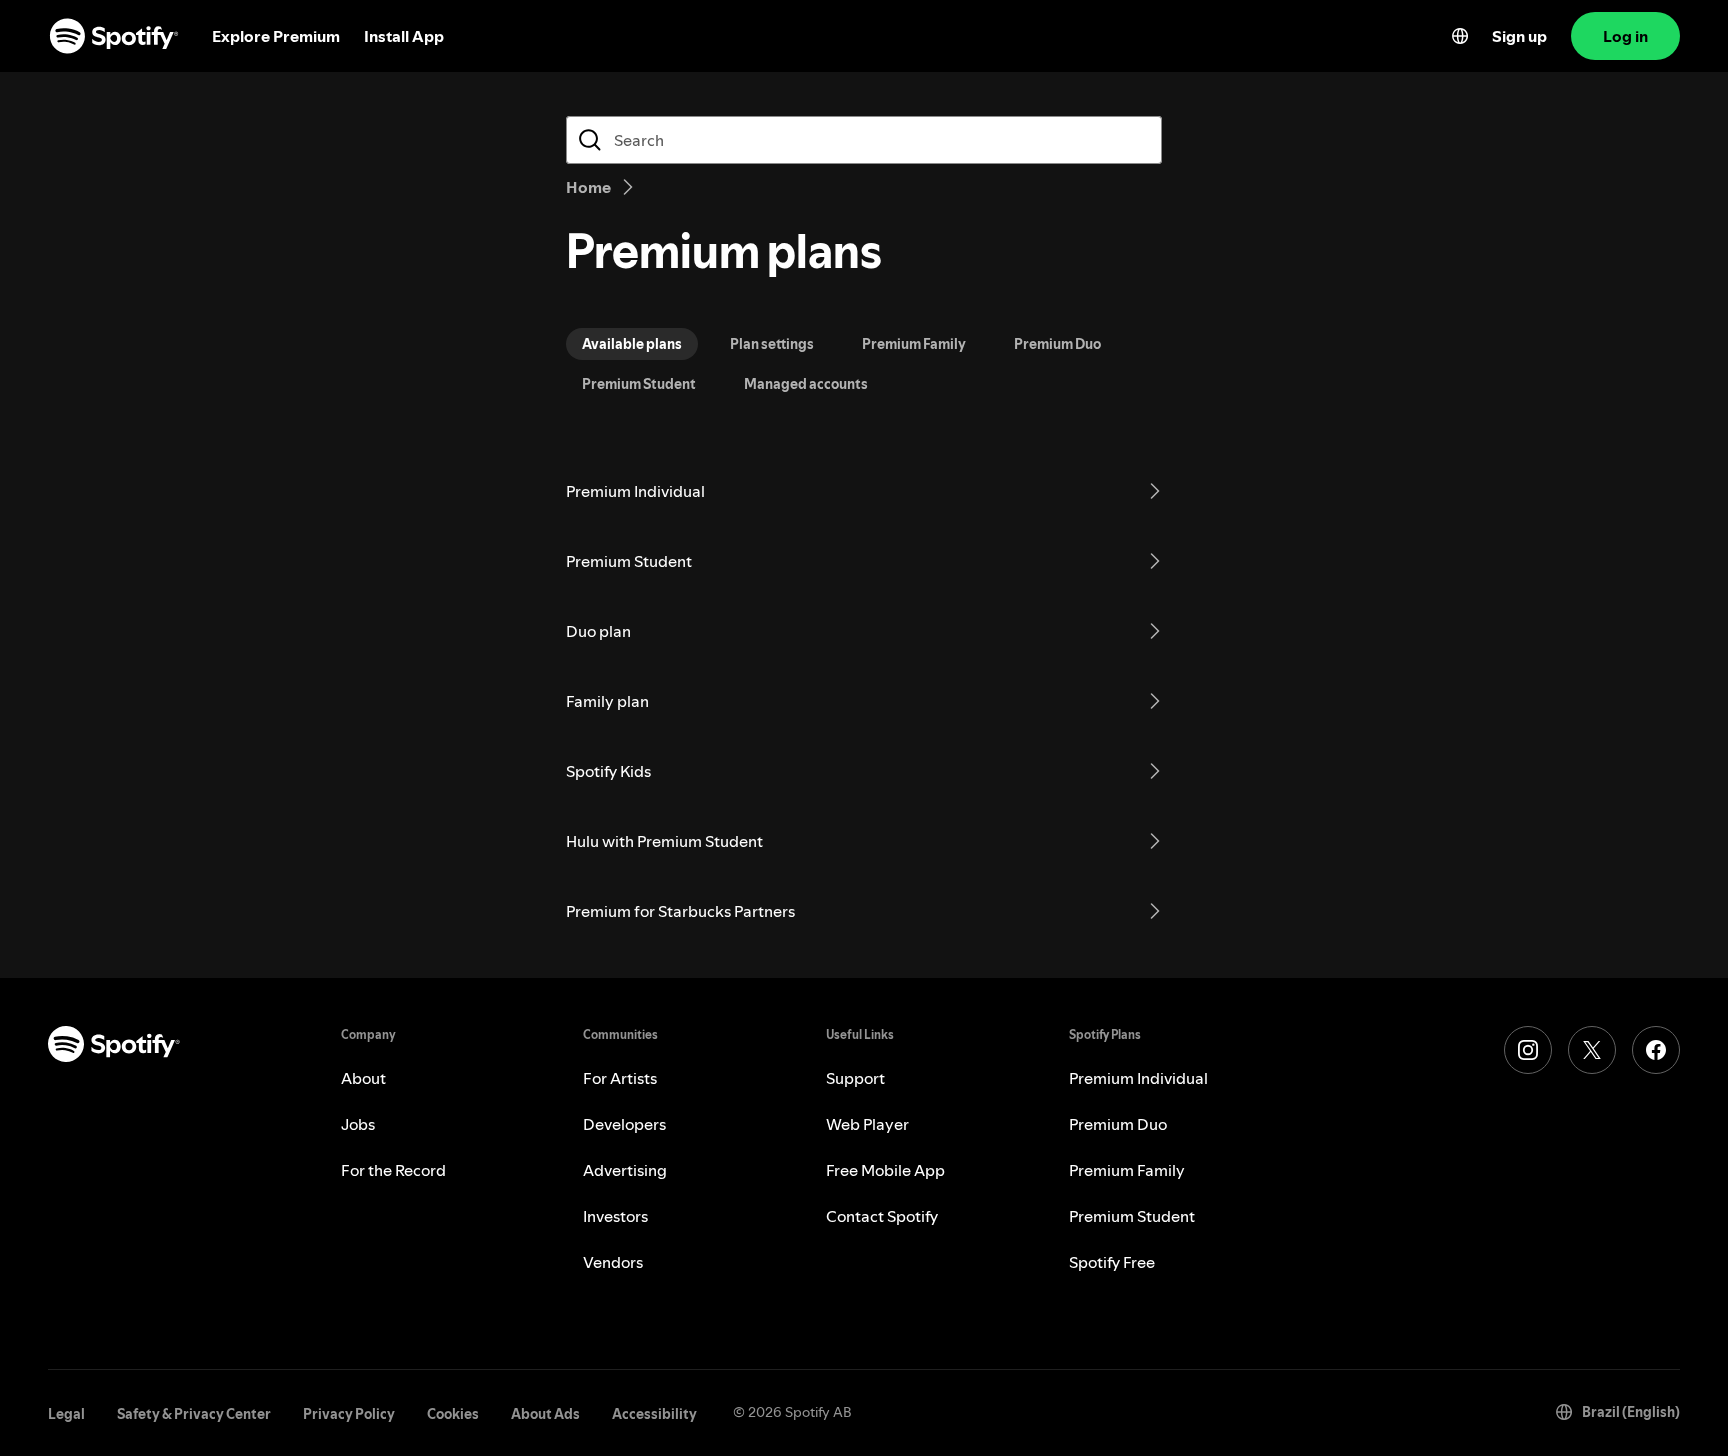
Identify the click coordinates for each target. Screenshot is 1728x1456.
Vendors (613, 1262)
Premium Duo (1118, 1124)
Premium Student (1132, 1216)
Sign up (1519, 36)
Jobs (358, 1124)
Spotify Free (1112, 1262)
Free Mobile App (885, 1170)
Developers (624, 1124)
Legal (66, 1414)
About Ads (545, 1414)
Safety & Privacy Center (194, 1414)
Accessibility (654, 1414)
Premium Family (1127, 1170)
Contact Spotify (882, 1216)
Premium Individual (1138, 1078)
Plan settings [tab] (772, 344)
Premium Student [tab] (639, 384)
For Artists (620, 1078)
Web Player (867, 1124)
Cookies (453, 1414)
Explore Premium (276, 36)
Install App (404, 36)
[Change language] (1460, 36)
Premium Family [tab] (914, 344)
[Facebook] (1656, 1050)
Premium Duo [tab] (1057, 344)
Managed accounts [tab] (806, 384)
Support (855, 1078)
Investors (615, 1216)
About (363, 1078)
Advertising (625, 1170)
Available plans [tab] (632, 344)
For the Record (393, 1170)
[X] (1592, 1050)
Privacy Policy (349, 1414)
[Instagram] (1528, 1050)
